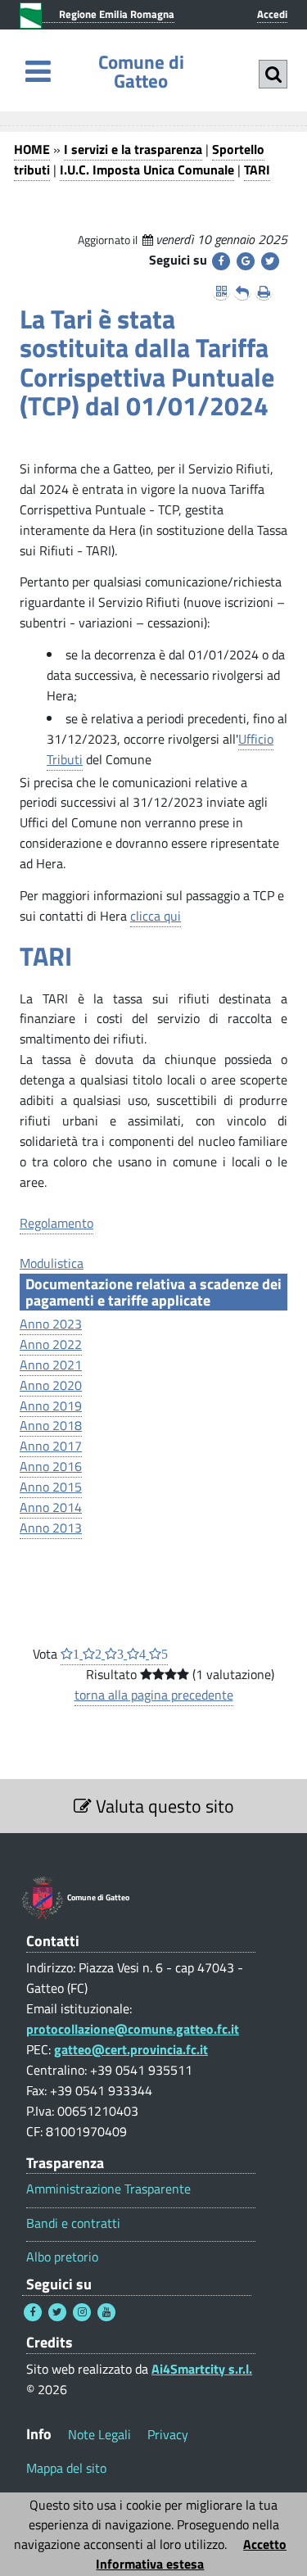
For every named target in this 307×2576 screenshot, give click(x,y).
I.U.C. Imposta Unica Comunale (147, 170)
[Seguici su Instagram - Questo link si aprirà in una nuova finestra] (82, 2312)
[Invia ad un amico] (242, 292)
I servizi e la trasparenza (133, 149)
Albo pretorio (62, 2257)
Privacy (168, 2434)
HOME (32, 149)
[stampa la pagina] (264, 292)
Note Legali (99, 2434)
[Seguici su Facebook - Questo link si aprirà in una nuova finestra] (33, 2312)
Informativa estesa (150, 2564)
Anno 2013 (51, 1528)
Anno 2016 (51, 1466)
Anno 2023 (51, 1324)
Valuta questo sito (163, 1806)
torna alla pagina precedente (154, 1695)
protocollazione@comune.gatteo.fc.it (133, 2029)
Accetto (265, 2544)
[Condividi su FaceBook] (221, 261)
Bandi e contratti (73, 2223)
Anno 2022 (51, 1344)
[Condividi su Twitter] (270, 261)
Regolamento (56, 1223)
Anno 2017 (51, 1446)
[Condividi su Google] (246, 261)
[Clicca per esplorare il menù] (38, 71)
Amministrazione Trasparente (108, 2189)
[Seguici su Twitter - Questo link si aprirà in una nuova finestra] (57, 2312)
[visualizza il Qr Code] (221, 292)
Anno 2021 (51, 1365)
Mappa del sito (66, 2468)
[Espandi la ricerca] (273, 74)
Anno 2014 (51, 1507)
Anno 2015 (51, 1487)
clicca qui (156, 916)
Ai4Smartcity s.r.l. (202, 2369)
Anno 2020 (51, 1385)
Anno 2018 (51, 1425)
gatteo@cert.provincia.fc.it (131, 2049)
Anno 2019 (51, 1406)
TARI (257, 170)
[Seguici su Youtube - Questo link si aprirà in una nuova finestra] (106, 2312)
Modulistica (52, 1263)
